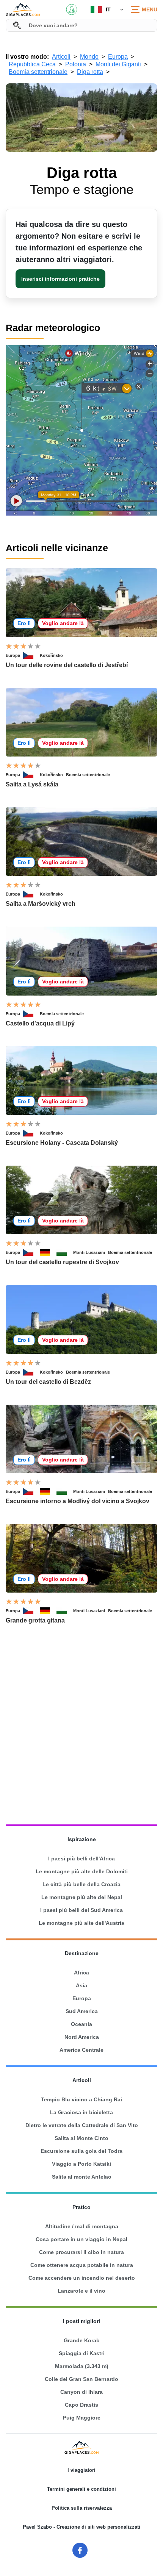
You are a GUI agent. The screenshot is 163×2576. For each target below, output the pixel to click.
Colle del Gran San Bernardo (81, 2379)
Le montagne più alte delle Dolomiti (82, 1871)
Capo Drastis (81, 2405)
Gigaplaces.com (23, 9)
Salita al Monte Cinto (81, 2138)
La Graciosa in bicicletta (81, 2112)
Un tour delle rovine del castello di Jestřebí (67, 665)
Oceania (81, 2024)
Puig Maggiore (82, 2418)
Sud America (82, 2011)
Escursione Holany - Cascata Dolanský (62, 1143)
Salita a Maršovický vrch (41, 904)
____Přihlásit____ (72, 9)
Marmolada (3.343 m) (82, 2366)
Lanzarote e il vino (81, 2291)
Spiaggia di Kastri (82, 2353)
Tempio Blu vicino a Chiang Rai (81, 2099)
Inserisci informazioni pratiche (60, 279)
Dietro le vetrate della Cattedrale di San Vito (82, 2125)
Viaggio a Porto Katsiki (81, 2164)
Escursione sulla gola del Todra (81, 2151)
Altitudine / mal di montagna (82, 2226)
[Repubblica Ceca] (31, 655)
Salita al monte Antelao (82, 2177)
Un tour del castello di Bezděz (48, 1382)
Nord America (82, 2037)
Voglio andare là (63, 623)
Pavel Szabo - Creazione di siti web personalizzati (81, 2527)
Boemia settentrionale (88, 775)
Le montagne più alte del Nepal (82, 1897)
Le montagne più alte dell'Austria (81, 1923)
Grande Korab (82, 2340)
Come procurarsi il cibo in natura (81, 2252)
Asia (81, 1985)
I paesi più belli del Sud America (81, 1910)
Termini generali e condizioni (81, 2489)
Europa (13, 655)
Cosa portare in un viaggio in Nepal (81, 2239)
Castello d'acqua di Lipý (40, 1023)
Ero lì (24, 623)
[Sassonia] (65, 1252)
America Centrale (81, 2050)
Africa (81, 1973)
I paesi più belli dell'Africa (81, 1859)
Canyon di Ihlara (81, 2392)
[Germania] (48, 1252)
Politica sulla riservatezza (82, 2508)
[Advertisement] (81, 1725)
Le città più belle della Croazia (81, 1884)
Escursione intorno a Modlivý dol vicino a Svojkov (78, 1501)
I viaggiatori (81, 2470)
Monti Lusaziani (89, 1252)
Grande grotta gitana (35, 1620)
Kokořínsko (51, 655)
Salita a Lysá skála (32, 784)
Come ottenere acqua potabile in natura (82, 2265)
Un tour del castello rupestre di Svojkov (62, 1262)
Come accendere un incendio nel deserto (82, 2278)
